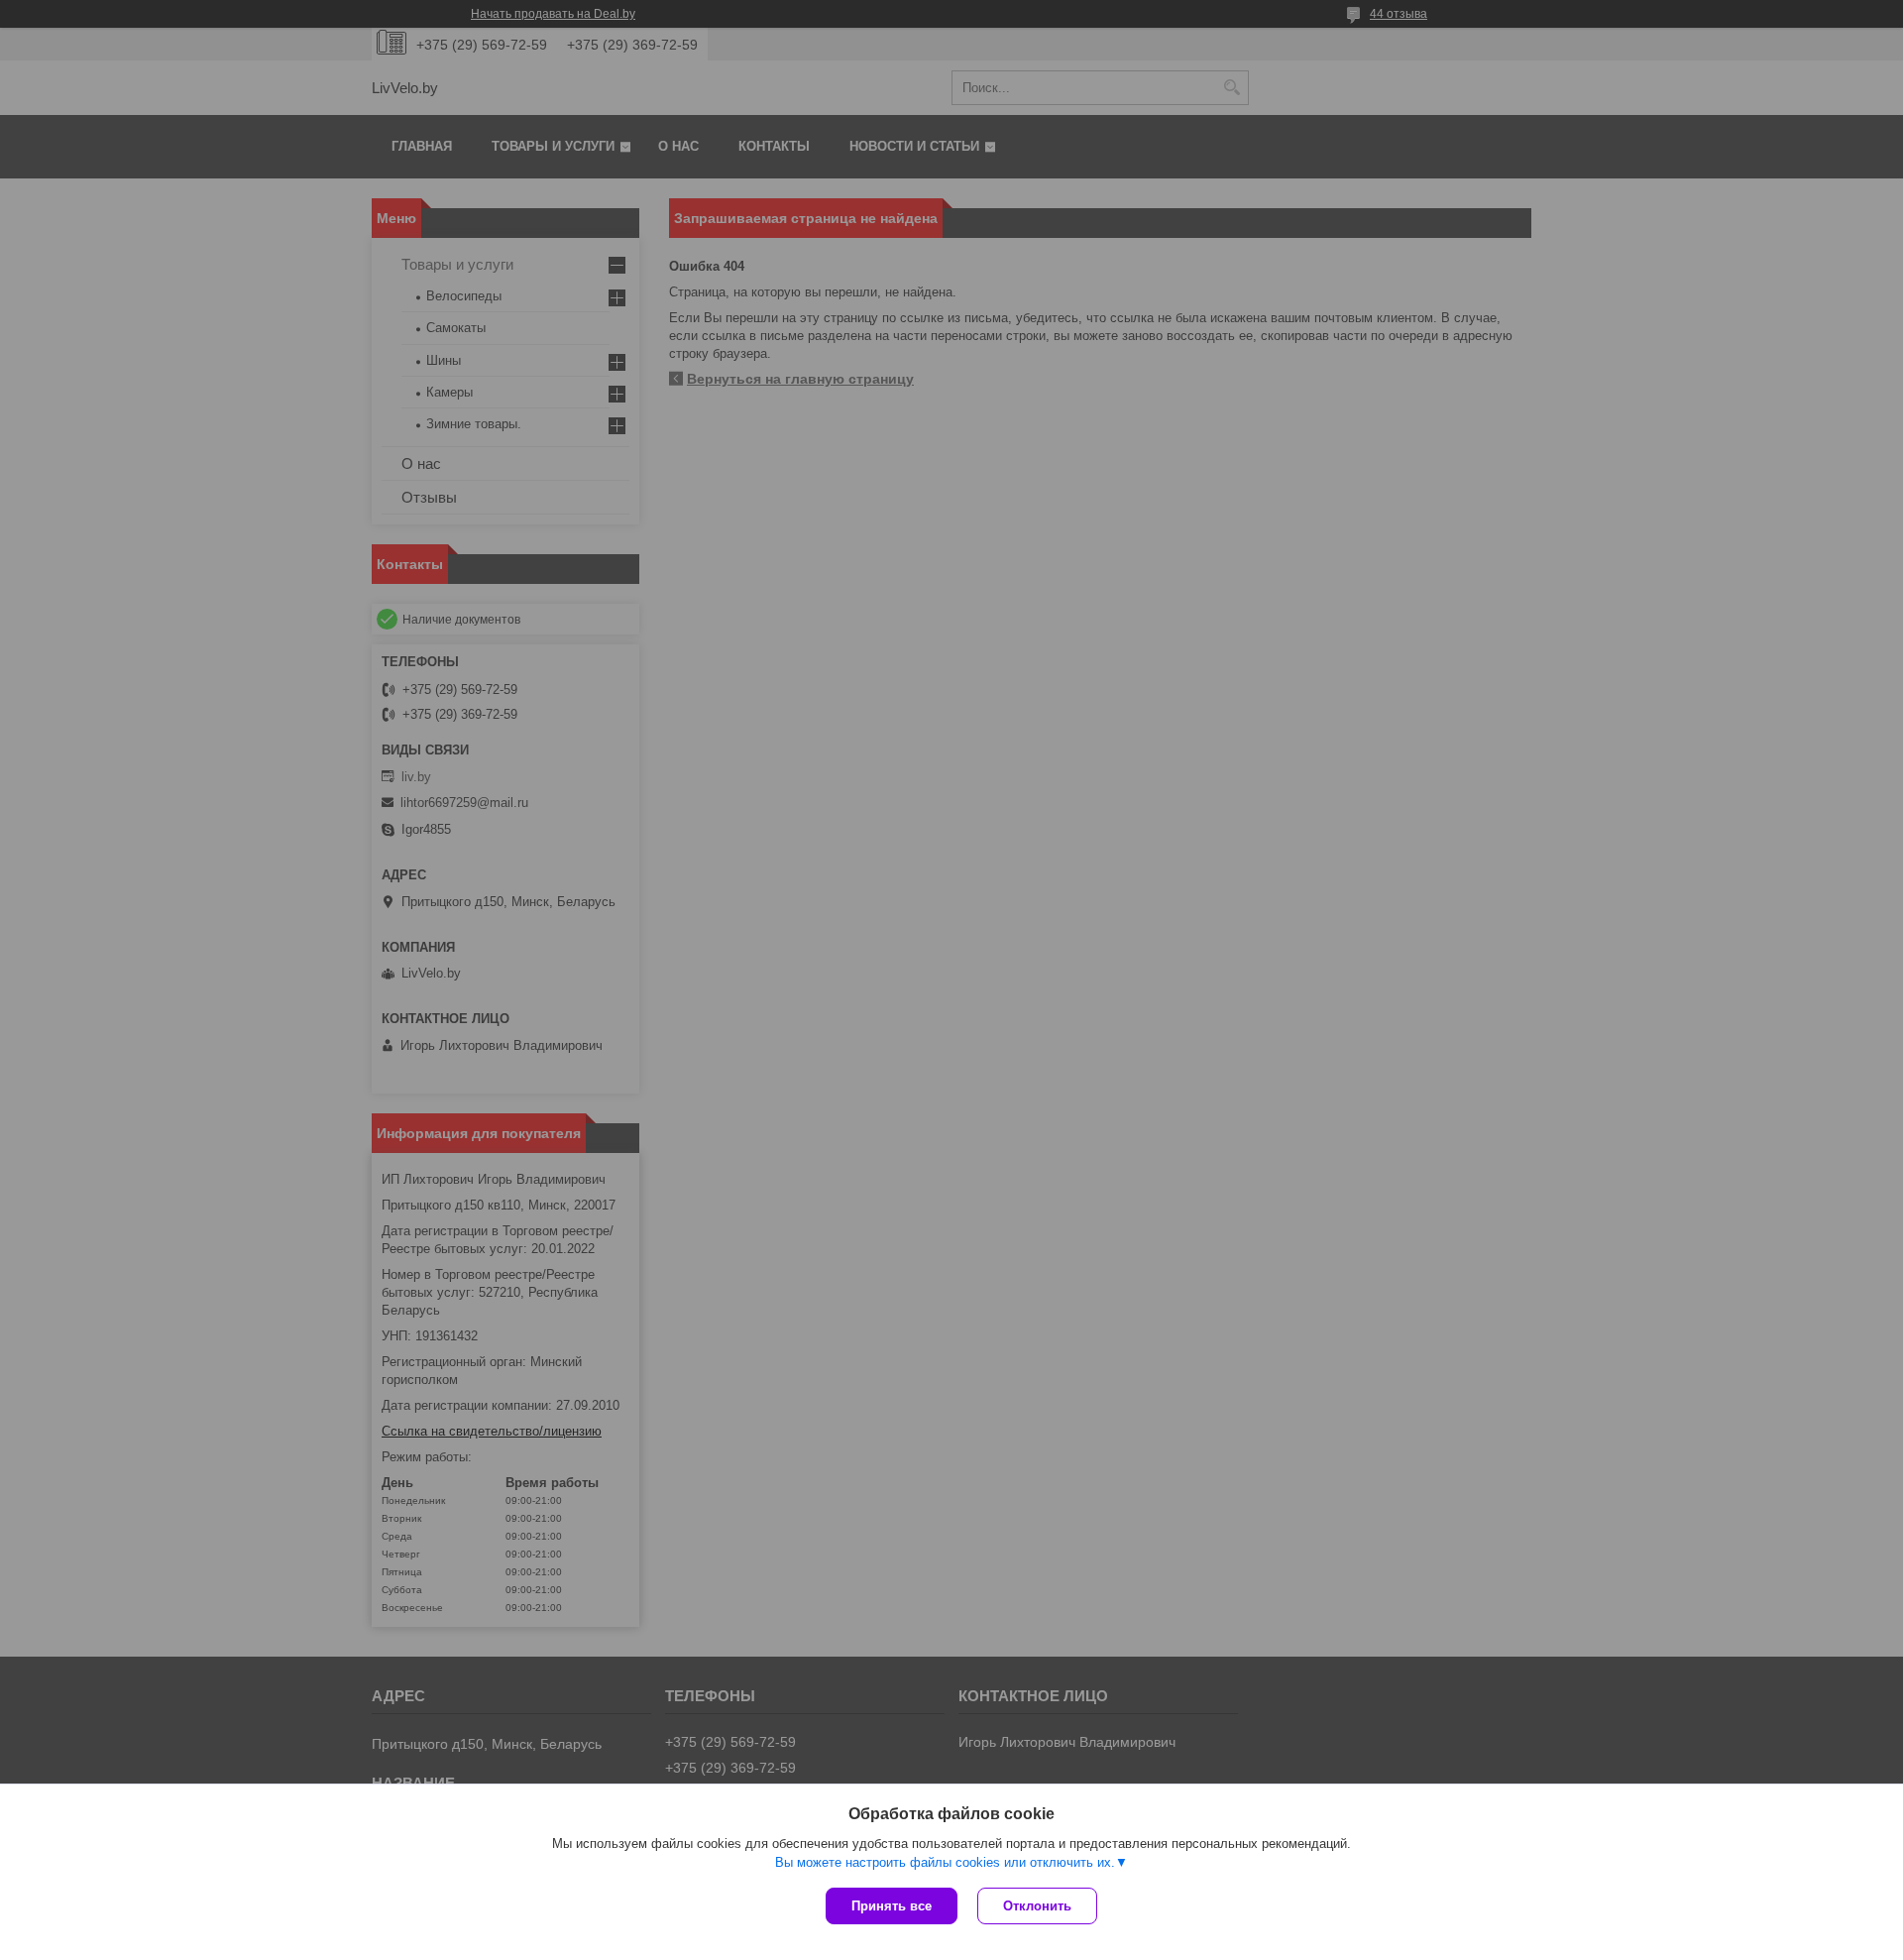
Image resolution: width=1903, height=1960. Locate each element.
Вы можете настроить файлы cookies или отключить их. (945, 1862)
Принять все (892, 1906)
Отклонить (1037, 1906)
